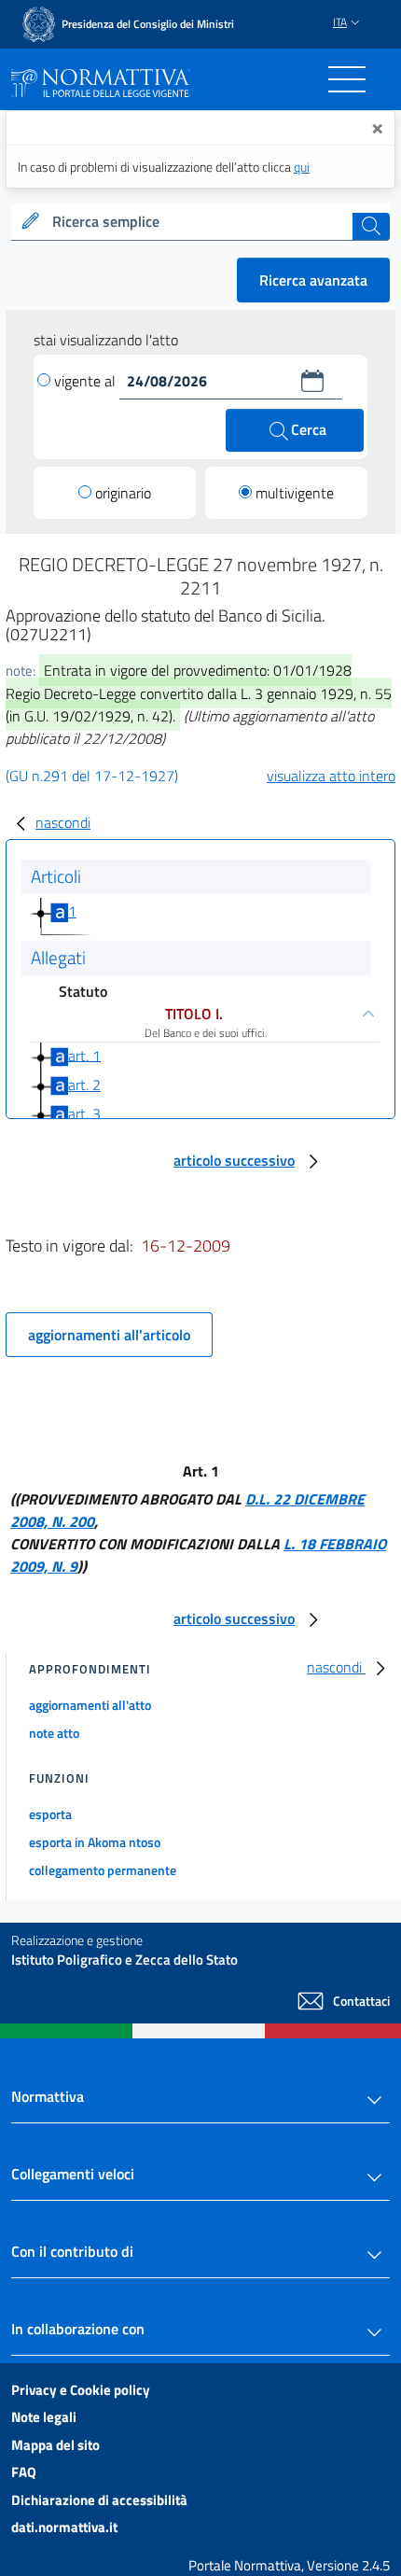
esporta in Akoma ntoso (95, 1842)
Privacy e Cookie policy (81, 2390)
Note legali (44, 2417)
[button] (312, 381)
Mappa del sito (55, 2445)
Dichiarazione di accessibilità (99, 2500)
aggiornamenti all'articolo (109, 1335)
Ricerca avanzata (313, 280)
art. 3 (84, 1113)
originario (123, 493)
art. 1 (84, 1055)
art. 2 (84, 1085)
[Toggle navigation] (347, 79)
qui (302, 167)
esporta (50, 1814)
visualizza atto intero (331, 776)
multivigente (295, 493)
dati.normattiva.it (64, 2527)
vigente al (87, 381)
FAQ (24, 2472)
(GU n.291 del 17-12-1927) (92, 776)
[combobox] (200, 222)
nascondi (63, 822)
